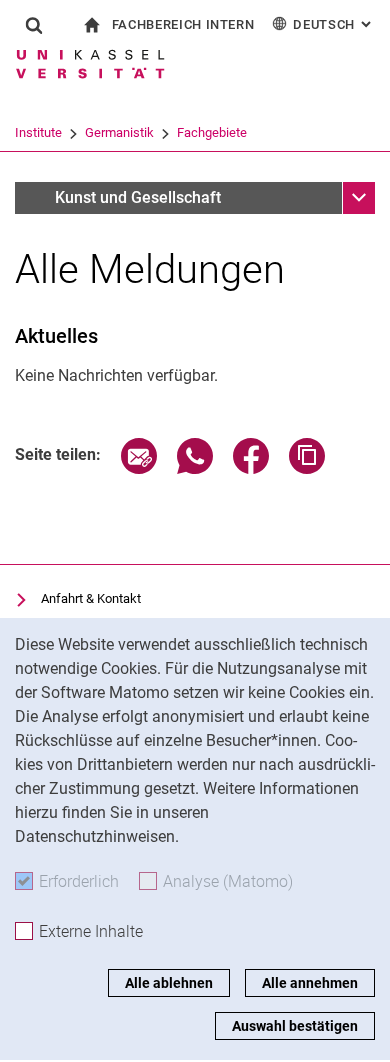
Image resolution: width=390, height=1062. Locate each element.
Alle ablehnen (169, 983)
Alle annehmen (310, 983)
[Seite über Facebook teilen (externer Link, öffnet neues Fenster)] (251, 468)
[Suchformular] (34, 25)
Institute (38, 132)
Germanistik (119, 132)
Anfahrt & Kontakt (91, 598)
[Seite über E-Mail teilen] (139, 468)
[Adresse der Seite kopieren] (307, 468)
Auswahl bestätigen (295, 1026)
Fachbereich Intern (183, 24)
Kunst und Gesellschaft (138, 197)
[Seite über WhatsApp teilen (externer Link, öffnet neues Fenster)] (195, 468)
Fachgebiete (212, 132)
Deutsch (334, 24)
